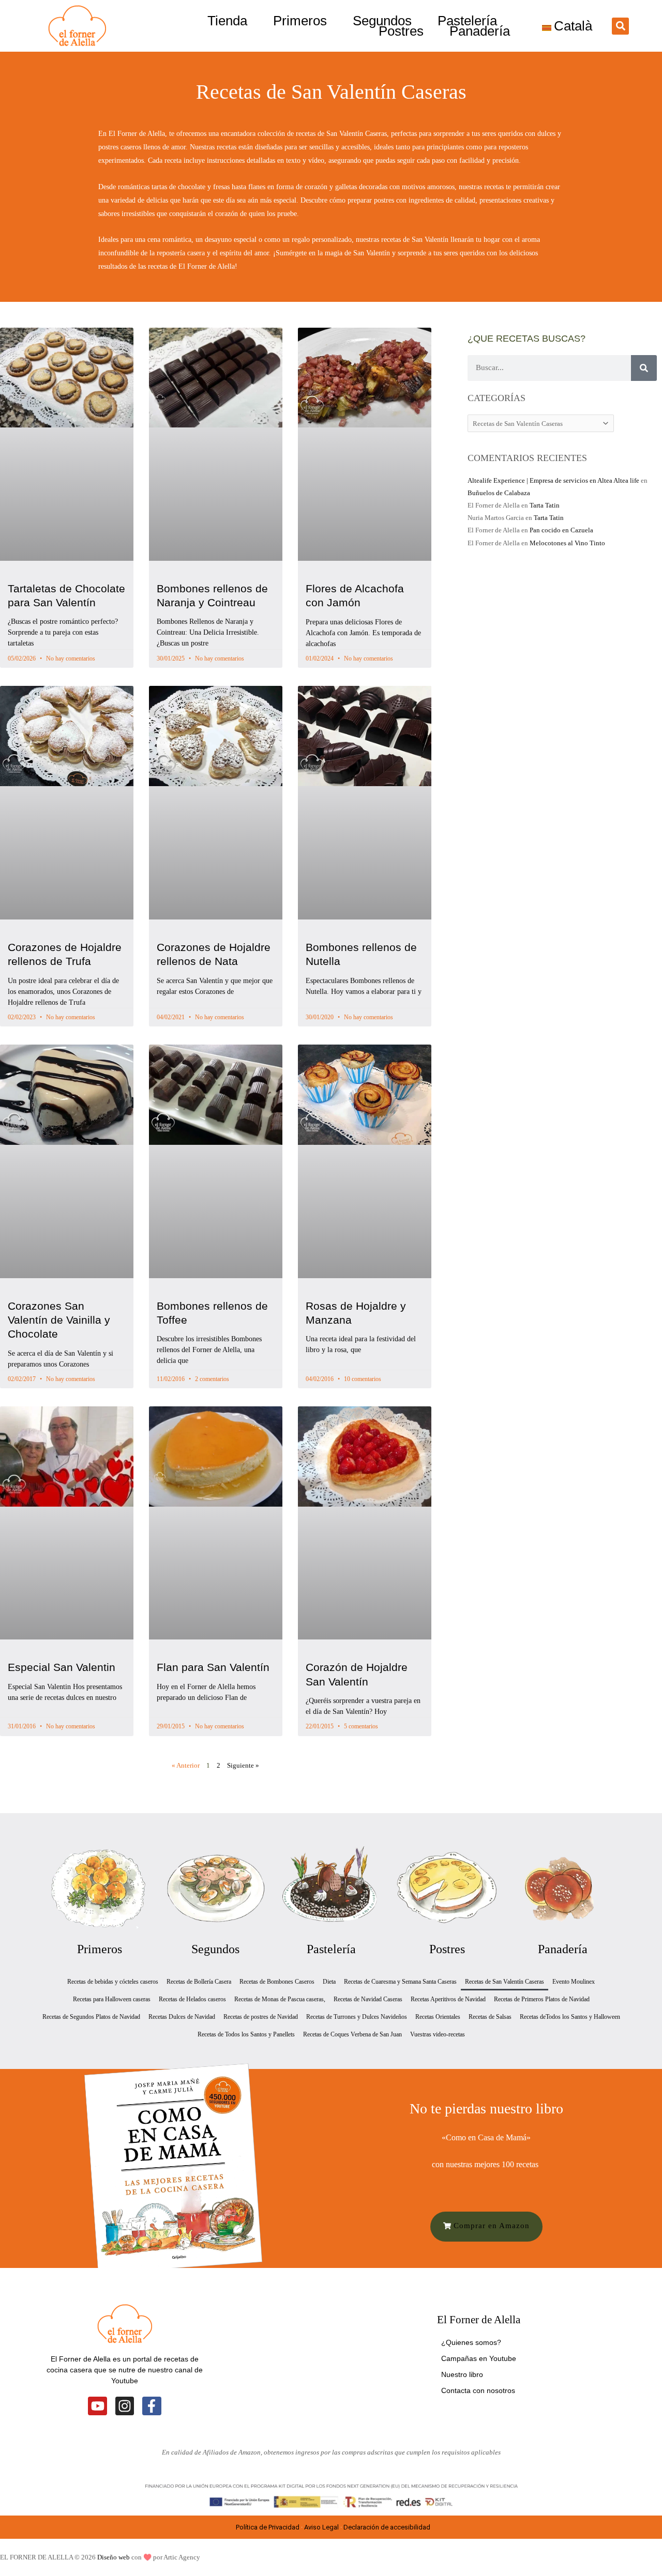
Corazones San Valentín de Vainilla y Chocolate (59, 1320)
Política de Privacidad (268, 2527)
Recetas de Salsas (490, 2017)
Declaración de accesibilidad (388, 2527)
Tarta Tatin (545, 505)
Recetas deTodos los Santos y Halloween (570, 2017)
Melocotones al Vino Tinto (567, 543)
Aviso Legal (321, 2527)
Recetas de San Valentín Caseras (505, 1982)
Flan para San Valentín (213, 1667)
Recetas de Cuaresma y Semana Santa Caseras (400, 1982)
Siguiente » (243, 1765)
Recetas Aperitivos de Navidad (448, 1999)
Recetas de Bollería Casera (199, 1982)
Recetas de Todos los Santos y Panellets (246, 2034)
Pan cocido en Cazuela (561, 530)
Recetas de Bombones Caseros (277, 1982)
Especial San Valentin (62, 1667)
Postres (401, 31)
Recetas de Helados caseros (192, 1999)
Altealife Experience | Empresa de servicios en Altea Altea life (553, 480)
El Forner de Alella (479, 2320)
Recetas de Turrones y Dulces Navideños (357, 2017)
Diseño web (114, 2557)
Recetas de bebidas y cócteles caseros (113, 1982)
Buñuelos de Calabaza (499, 493)
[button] (620, 26)
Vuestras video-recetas (438, 2034)
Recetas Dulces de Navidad (182, 2017)
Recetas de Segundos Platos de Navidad (91, 2017)
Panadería (480, 31)
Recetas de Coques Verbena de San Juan (352, 2034)
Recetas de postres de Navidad (261, 2017)
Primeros (300, 21)
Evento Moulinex (574, 1982)
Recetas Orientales (438, 2017)
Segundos (382, 21)
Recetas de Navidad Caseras (368, 1999)
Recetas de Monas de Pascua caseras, (280, 1999)
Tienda (227, 21)
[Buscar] (644, 368)
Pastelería (467, 21)
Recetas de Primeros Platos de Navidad (542, 1999)
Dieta (329, 1982)
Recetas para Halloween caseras (112, 1999)
